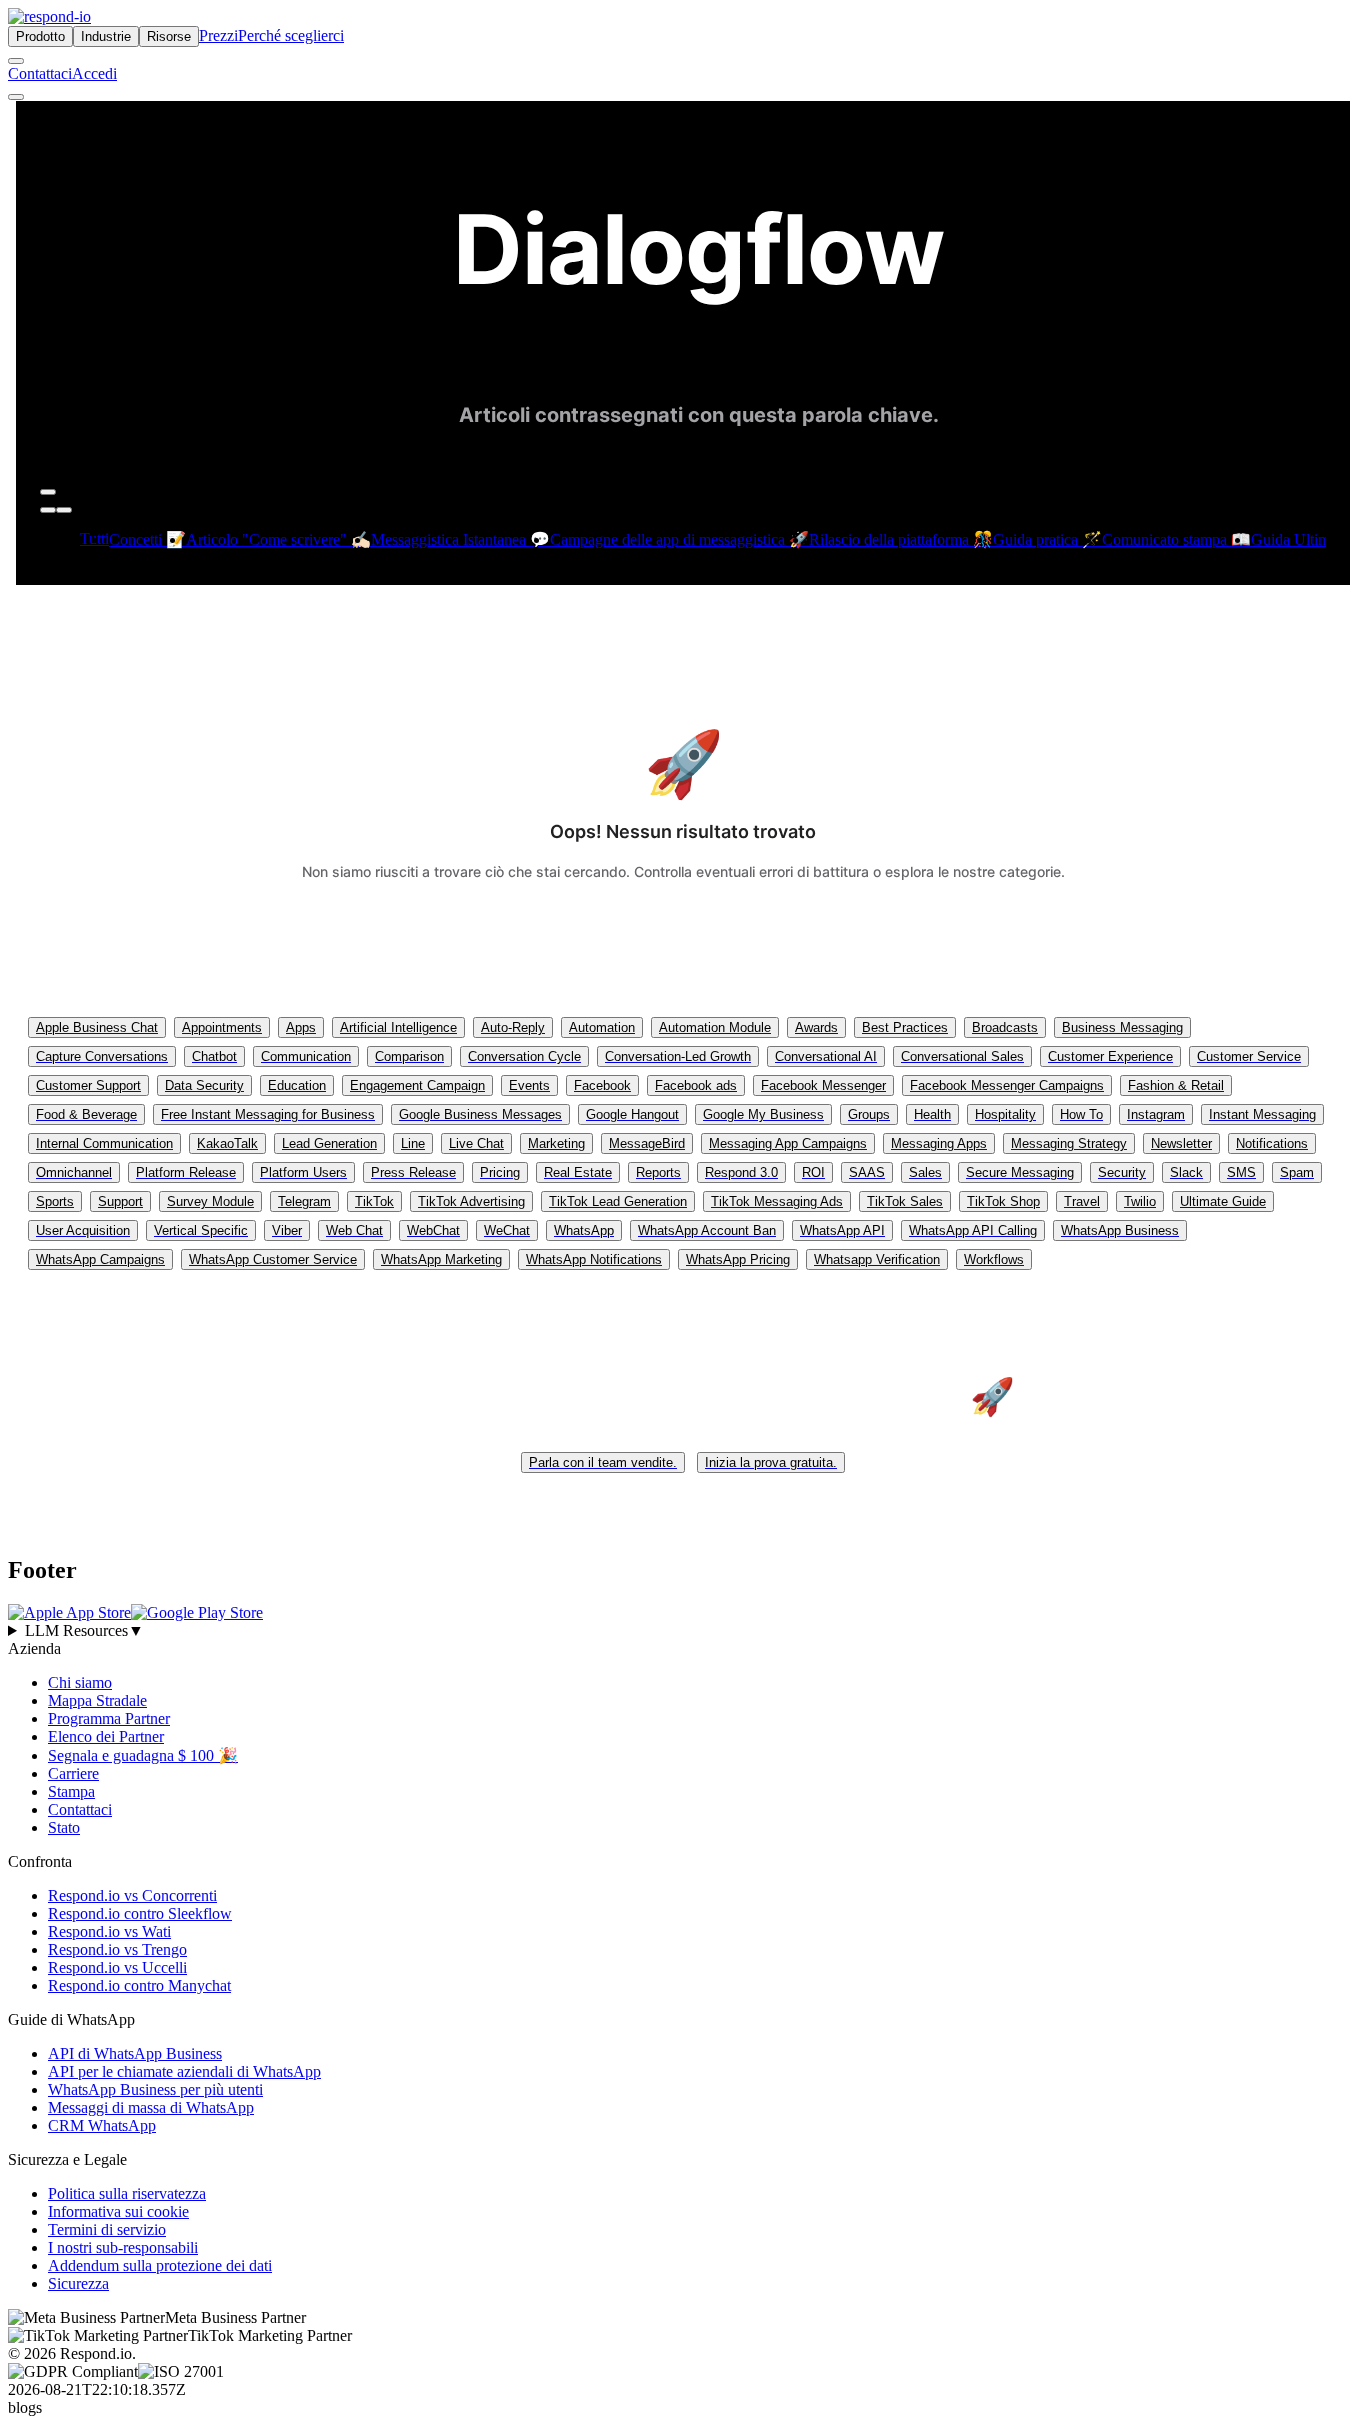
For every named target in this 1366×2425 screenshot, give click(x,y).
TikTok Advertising (471, 1201)
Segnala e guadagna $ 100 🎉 (143, 1755)
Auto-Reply (513, 1027)
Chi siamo (80, 1682)
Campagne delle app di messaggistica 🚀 (679, 539)
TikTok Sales (905, 1201)
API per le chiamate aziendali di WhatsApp (184, 2071)
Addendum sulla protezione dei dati (160, 2265)
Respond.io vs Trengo (117, 1949)
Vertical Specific (201, 1230)
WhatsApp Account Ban (707, 1230)
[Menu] (16, 97)
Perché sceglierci (291, 35)
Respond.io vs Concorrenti (132, 1895)
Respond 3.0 (741, 1172)
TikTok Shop (1003, 1201)
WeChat (507, 1230)
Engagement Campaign (417, 1085)
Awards (816, 1027)
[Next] (64, 510)
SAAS (867, 1172)
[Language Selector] (16, 61)
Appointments (222, 1027)
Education (297, 1085)
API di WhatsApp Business (135, 2053)
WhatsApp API (842, 1230)
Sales (925, 1172)
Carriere (73, 1773)
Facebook (602, 1085)
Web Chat (354, 1230)
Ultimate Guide (1223, 1201)
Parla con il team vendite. (603, 1462)
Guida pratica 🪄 (1047, 539)
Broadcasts (1005, 1027)
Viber (287, 1230)
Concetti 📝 (147, 539)
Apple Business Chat (97, 1027)
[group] (683, 1631)
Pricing (500, 1172)
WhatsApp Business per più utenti (155, 2089)
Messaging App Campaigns (788, 1143)
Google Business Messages (480, 1114)
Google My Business (763, 1114)
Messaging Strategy (1069, 1143)
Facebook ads (696, 1085)
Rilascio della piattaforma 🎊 (901, 539)
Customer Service (1249, 1056)
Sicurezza (78, 2283)
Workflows (994, 1259)
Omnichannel (74, 1172)
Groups (869, 1114)
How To (1081, 1114)
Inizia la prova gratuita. (771, 1462)
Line (413, 1143)
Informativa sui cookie (118, 2211)
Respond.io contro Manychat (139, 1985)
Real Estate (578, 1172)
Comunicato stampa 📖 (1176, 539)
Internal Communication (104, 1143)
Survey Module (210, 1201)
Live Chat (476, 1143)
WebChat (433, 1230)
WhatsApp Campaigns (100, 1259)
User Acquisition (83, 1230)
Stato (64, 1827)
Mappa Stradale (97, 1700)
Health (932, 1114)
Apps (301, 1027)
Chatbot (214, 1056)
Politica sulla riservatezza (127, 2193)
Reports (658, 1172)
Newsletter (1181, 1143)
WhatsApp (584, 1230)
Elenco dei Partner (106, 1736)
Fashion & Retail (1176, 1085)
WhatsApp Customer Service (273, 1259)
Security (1122, 1172)
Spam (1297, 1172)
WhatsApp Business (1120, 1230)
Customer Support (88, 1085)
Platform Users (303, 1172)
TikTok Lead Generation (618, 1201)
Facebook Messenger (823, 1085)
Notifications (1272, 1143)
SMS (1241, 1172)
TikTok (374, 1201)
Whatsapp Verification (877, 1259)
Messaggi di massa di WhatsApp (151, 2107)
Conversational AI (826, 1056)
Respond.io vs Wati (109, 1931)
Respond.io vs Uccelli (117, 1967)
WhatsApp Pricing (738, 1259)
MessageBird (647, 1143)
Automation (602, 1027)
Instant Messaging (1262, 1114)
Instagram (1156, 1114)
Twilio (1140, 1201)
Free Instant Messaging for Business (268, 1114)
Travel (1082, 1201)
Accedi (94, 73)
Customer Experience (1110, 1056)
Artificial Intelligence (398, 1027)
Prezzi (218, 35)
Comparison (409, 1056)
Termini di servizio (107, 2229)
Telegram (304, 1201)
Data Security (204, 1085)
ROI (813, 1172)
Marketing (556, 1143)
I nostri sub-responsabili (123, 2247)
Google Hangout (632, 1114)
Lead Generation (329, 1143)
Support (120, 1201)
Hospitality (1005, 1114)
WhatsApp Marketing (441, 1259)
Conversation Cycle (524, 1056)
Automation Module (715, 1027)
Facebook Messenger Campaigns (1007, 1085)
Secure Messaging (1020, 1172)
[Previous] (48, 510)
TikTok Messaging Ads (777, 1201)
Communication (306, 1056)
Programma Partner (109, 1718)
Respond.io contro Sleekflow (140, 1913)
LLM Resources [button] (84, 1630)
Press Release (413, 1172)
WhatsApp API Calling (973, 1230)
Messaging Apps (939, 1143)
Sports (55, 1201)
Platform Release (186, 1172)
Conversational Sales (962, 1056)
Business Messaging (1122, 1027)
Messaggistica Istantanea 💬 (460, 539)
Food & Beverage (86, 1114)
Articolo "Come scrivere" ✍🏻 (278, 539)
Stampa (71, 1791)
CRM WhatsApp (102, 2125)
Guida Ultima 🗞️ (1306, 539)
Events (529, 1085)
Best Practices (905, 1027)
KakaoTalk (227, 1143)
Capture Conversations (102, 1056)
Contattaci (40, 73)
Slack (1186, 1172)
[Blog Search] (48, 492)
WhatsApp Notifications (594, 1259)
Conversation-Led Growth (678, 1056)
